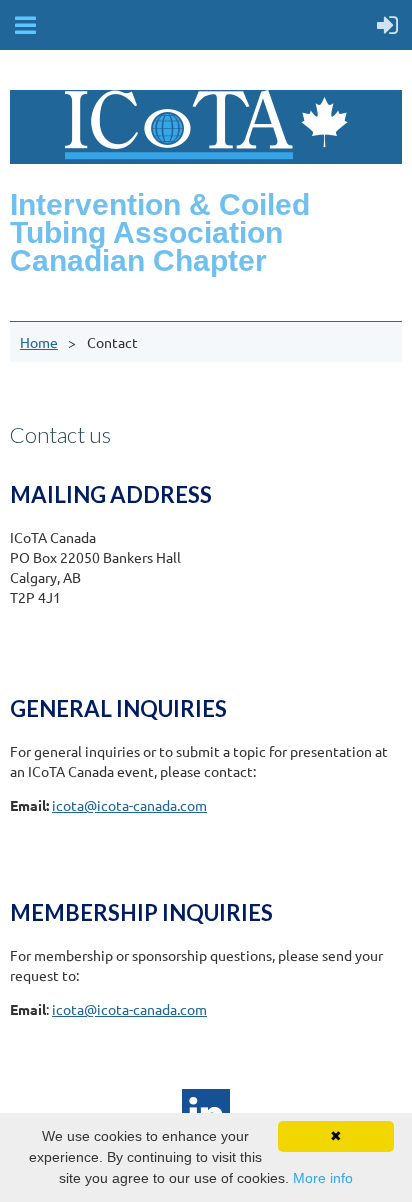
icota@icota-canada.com (129, 805)
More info (323, 1178)
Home (39, 342)
